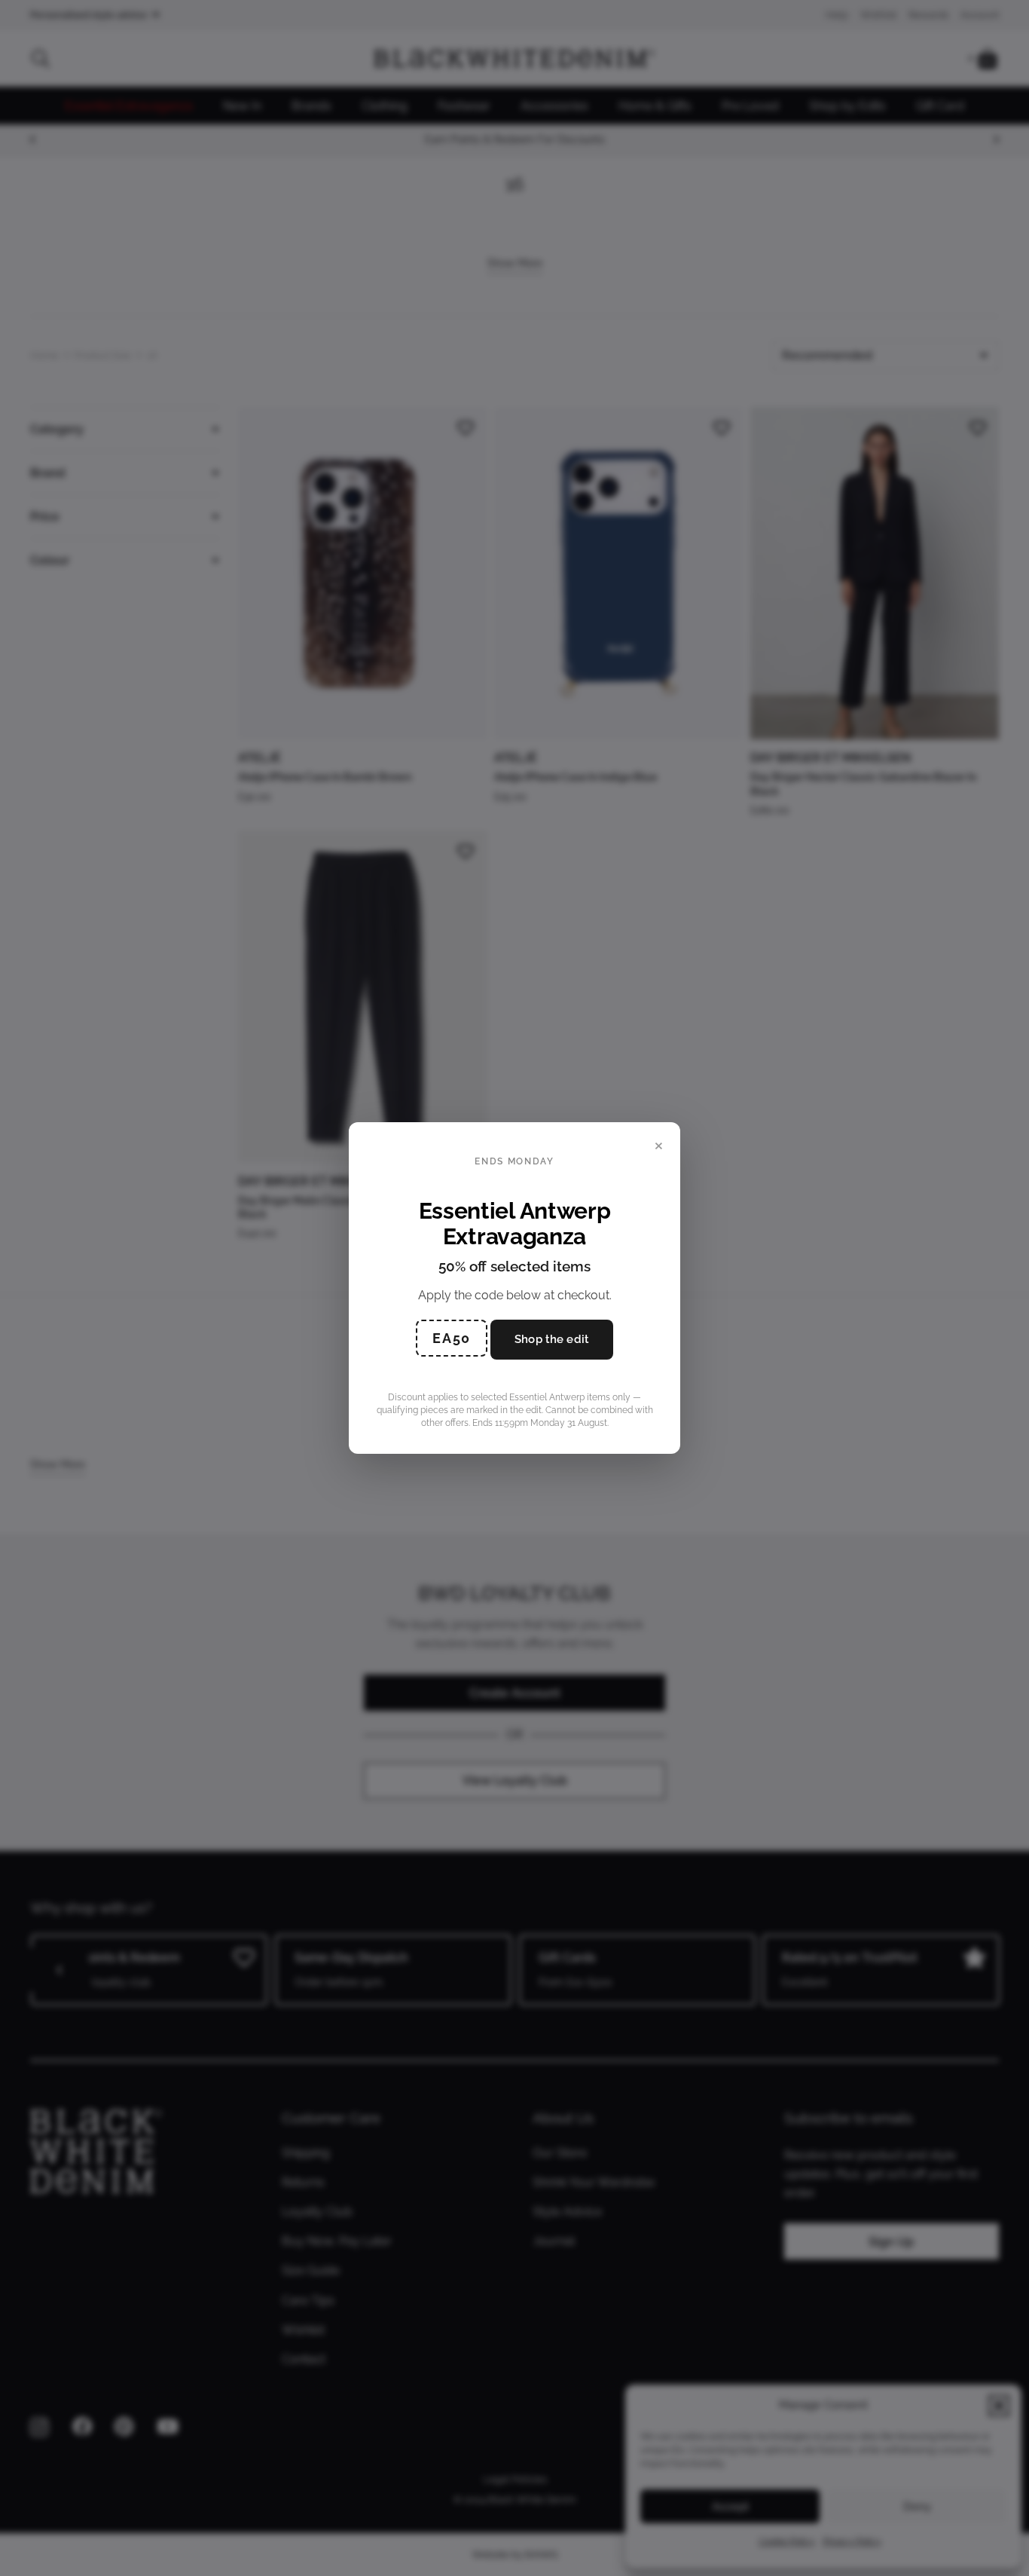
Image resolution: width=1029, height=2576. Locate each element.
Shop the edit (552, 1339)
